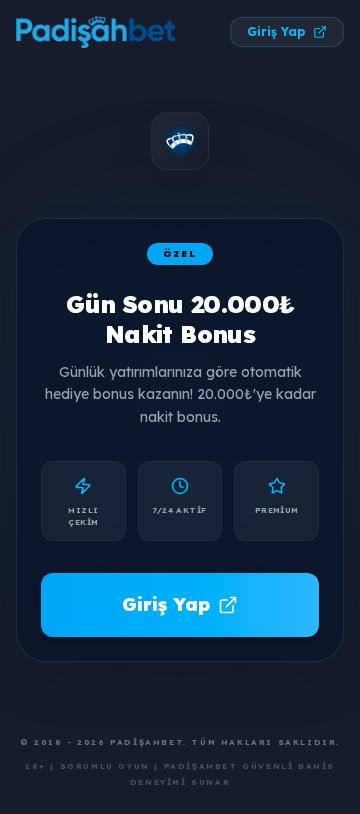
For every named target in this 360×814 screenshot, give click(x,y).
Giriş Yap (276, 31)
